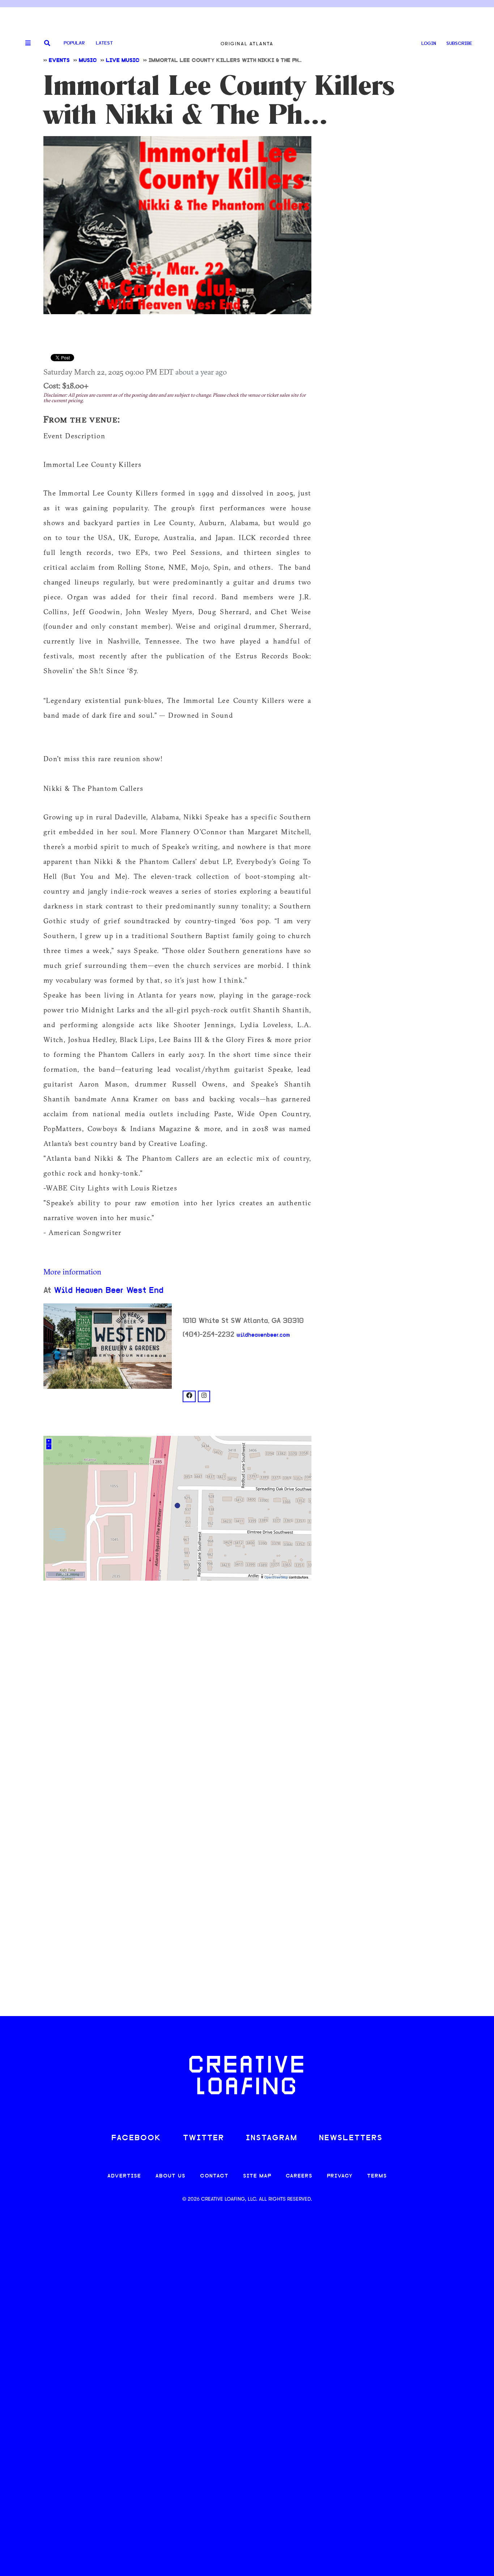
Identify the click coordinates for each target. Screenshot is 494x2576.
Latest (104, 43)
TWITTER (204, 2138)
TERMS (377, 2176)
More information (72, 1272)
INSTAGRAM (272, 2138)
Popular (74, 43)
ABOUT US (171, 2176)
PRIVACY (340, 2176)
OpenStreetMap (276, 1578)
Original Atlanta (247, 44)
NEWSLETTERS (351, 2138)
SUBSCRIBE (459, 44)
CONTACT (214, 2176)
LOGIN (429, 44)
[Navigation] (25, 43)
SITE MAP (257, 2176)
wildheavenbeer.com (263, 1335)
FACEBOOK (136, 2138)
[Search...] (47, 44)
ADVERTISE (124, 2176)
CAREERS (299, 2176)
